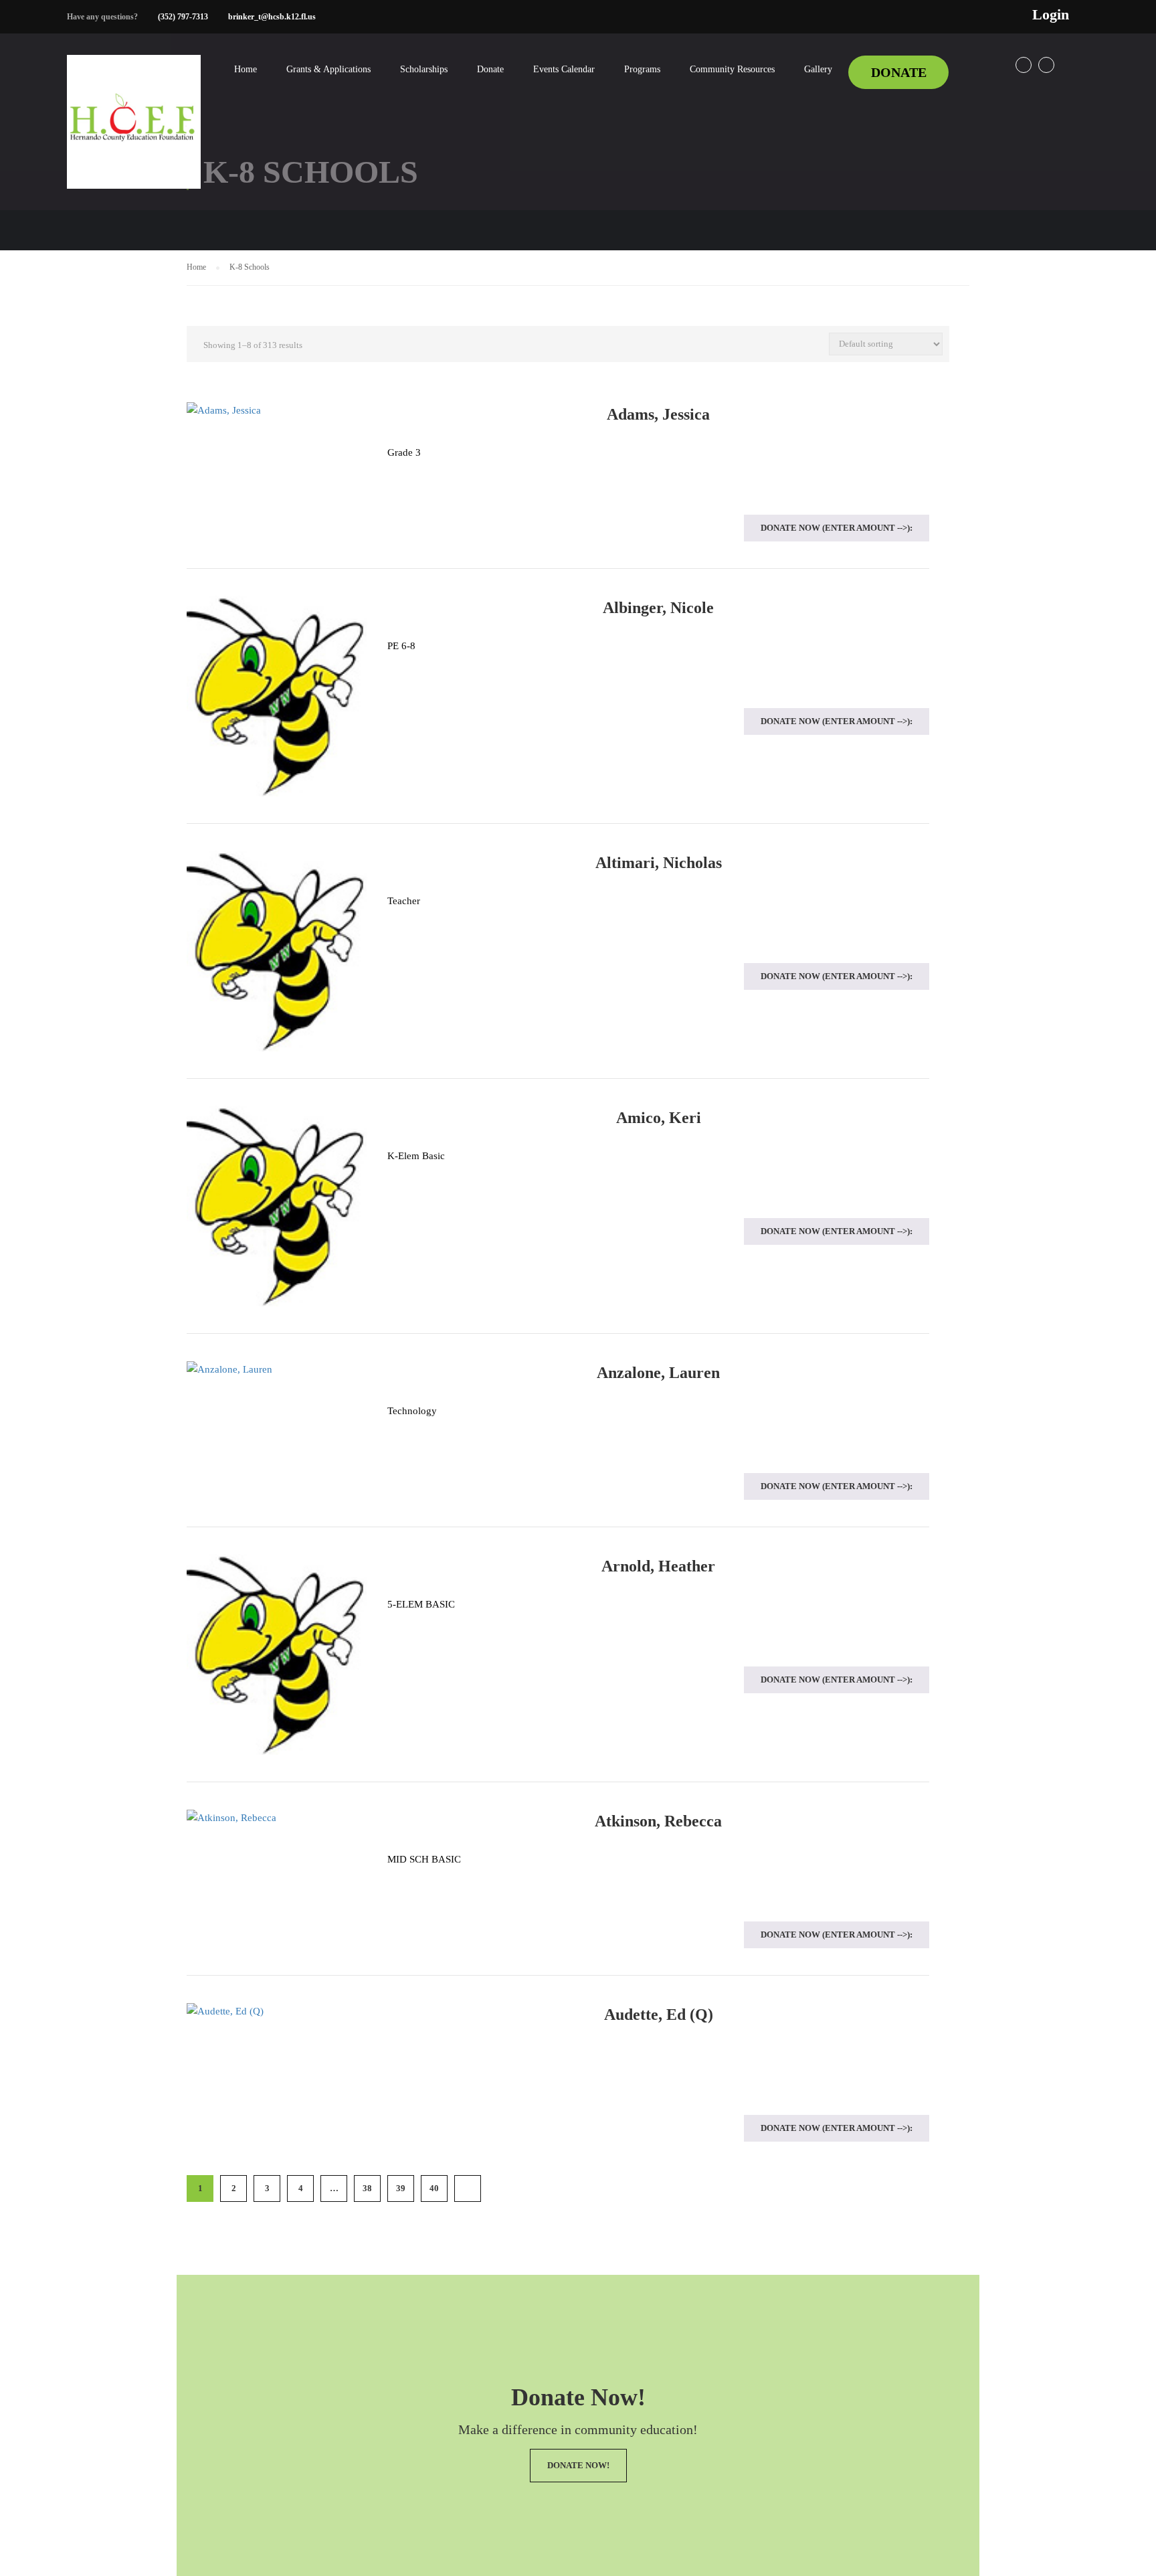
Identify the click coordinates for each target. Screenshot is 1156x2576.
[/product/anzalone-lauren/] (277, 1369)
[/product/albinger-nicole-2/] (277, 696)
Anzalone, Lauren (658, 1373)
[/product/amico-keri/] (277, 1206)
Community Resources (732, 69)
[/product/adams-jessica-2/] (277, 411)
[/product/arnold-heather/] (277, 1654)
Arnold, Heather (658, 1566)
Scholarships (424, 69)
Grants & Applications (328, 69)
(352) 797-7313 (183, 17)
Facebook (1024, 65)
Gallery (818, 69)
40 (434, 2188)
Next (468, 2188)
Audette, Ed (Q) (659, 2014)
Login (1051, 15)
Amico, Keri (659, 1118)
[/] (134, 133)
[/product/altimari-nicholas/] (277, 951)
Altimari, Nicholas (659, 863)
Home (246, 69)
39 (401, 2188)
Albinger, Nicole (658, 608)
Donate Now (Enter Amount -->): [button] (837, 528)
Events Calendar (564, 69)
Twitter (1046, 65)
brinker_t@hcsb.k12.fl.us (272, 17)
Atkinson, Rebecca (658, 1821)
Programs (642, 69)
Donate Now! (578, 2465)
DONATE (899, 72)
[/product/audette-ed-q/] (277, 2011)
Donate (490, 69)
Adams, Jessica (658, 414)
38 (367, 2188)
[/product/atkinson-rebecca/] (277, 1818)
